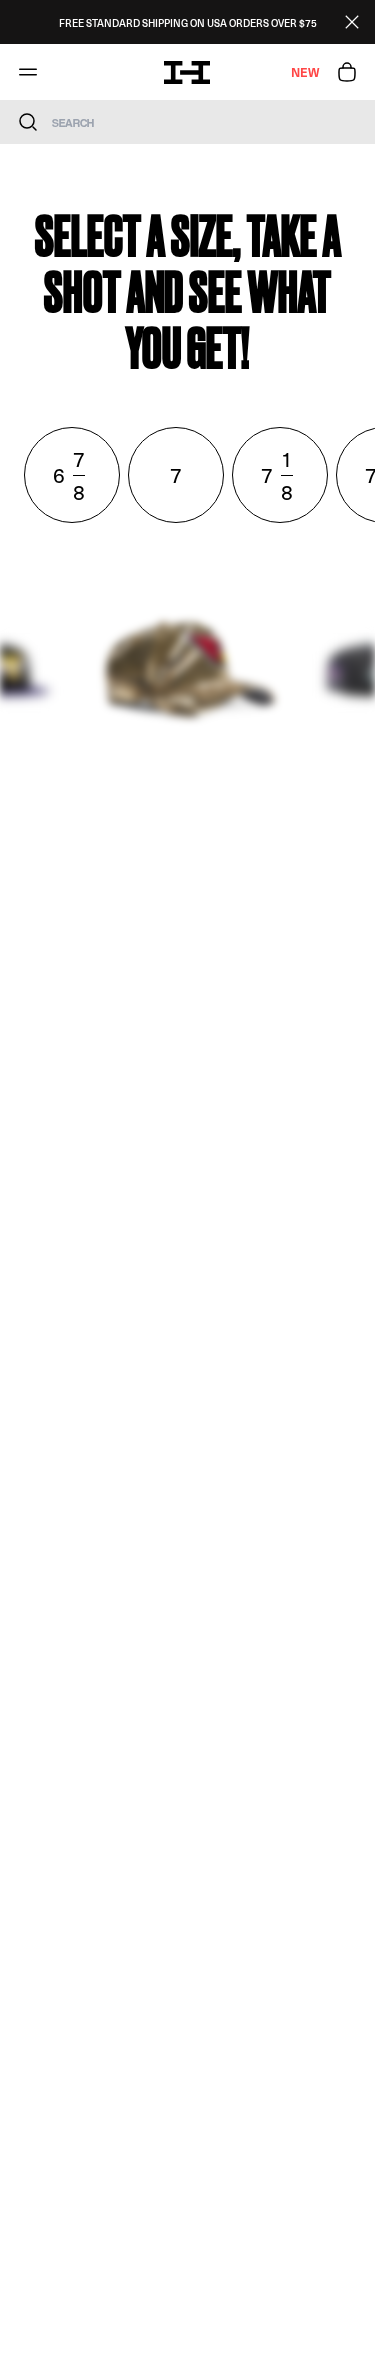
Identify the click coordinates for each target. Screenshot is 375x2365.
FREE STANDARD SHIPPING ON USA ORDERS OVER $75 (188, 22)
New (305, 72)
